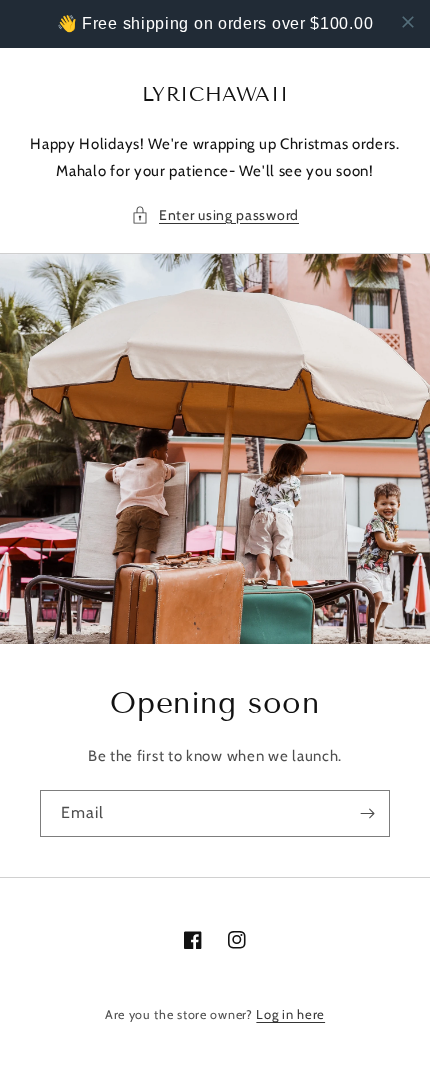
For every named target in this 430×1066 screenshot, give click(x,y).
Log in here (290, 1014)
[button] (215, 215)
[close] (408, 22)
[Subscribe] (367, 813)
